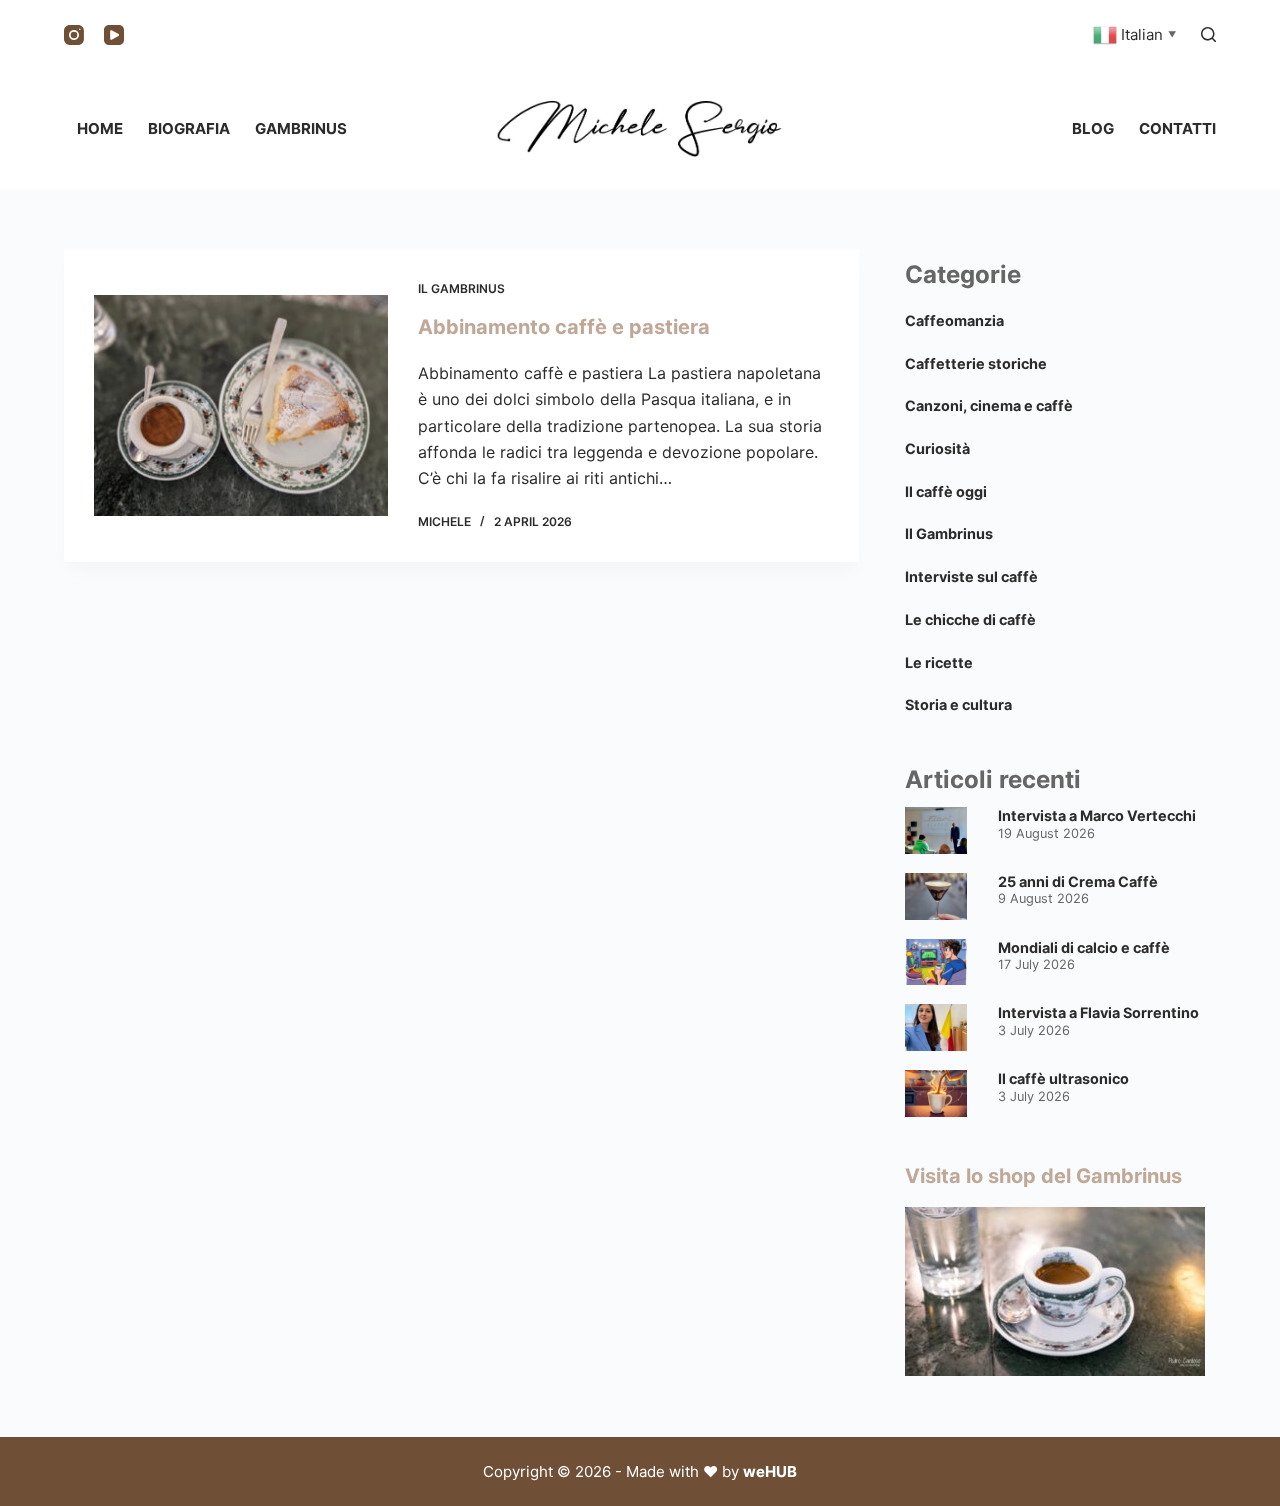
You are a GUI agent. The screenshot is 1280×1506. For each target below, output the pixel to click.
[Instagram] (74, 35)
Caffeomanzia (954, 320)
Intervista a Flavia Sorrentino (1098, 1012)
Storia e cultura (958, 704)
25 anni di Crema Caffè (1078, 881)
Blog (1093, 128)
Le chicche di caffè (970, 619)
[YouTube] (114, 35)
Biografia (189, 128)
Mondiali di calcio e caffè (1084, 947)
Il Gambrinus (461, 288)
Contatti (1177, 128)
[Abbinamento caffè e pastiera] (241, 405)
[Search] (1208, 34)
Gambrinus (301, 128)
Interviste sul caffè (971, 576)
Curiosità (937, 448)
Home (100, 128)
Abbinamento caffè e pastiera (564, 327)
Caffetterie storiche (976, 363)
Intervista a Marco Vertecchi (1097, 815)
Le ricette (939, 662)
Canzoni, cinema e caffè (989, 405)
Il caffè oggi (946, 491)
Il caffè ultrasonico (1063, 1078)
